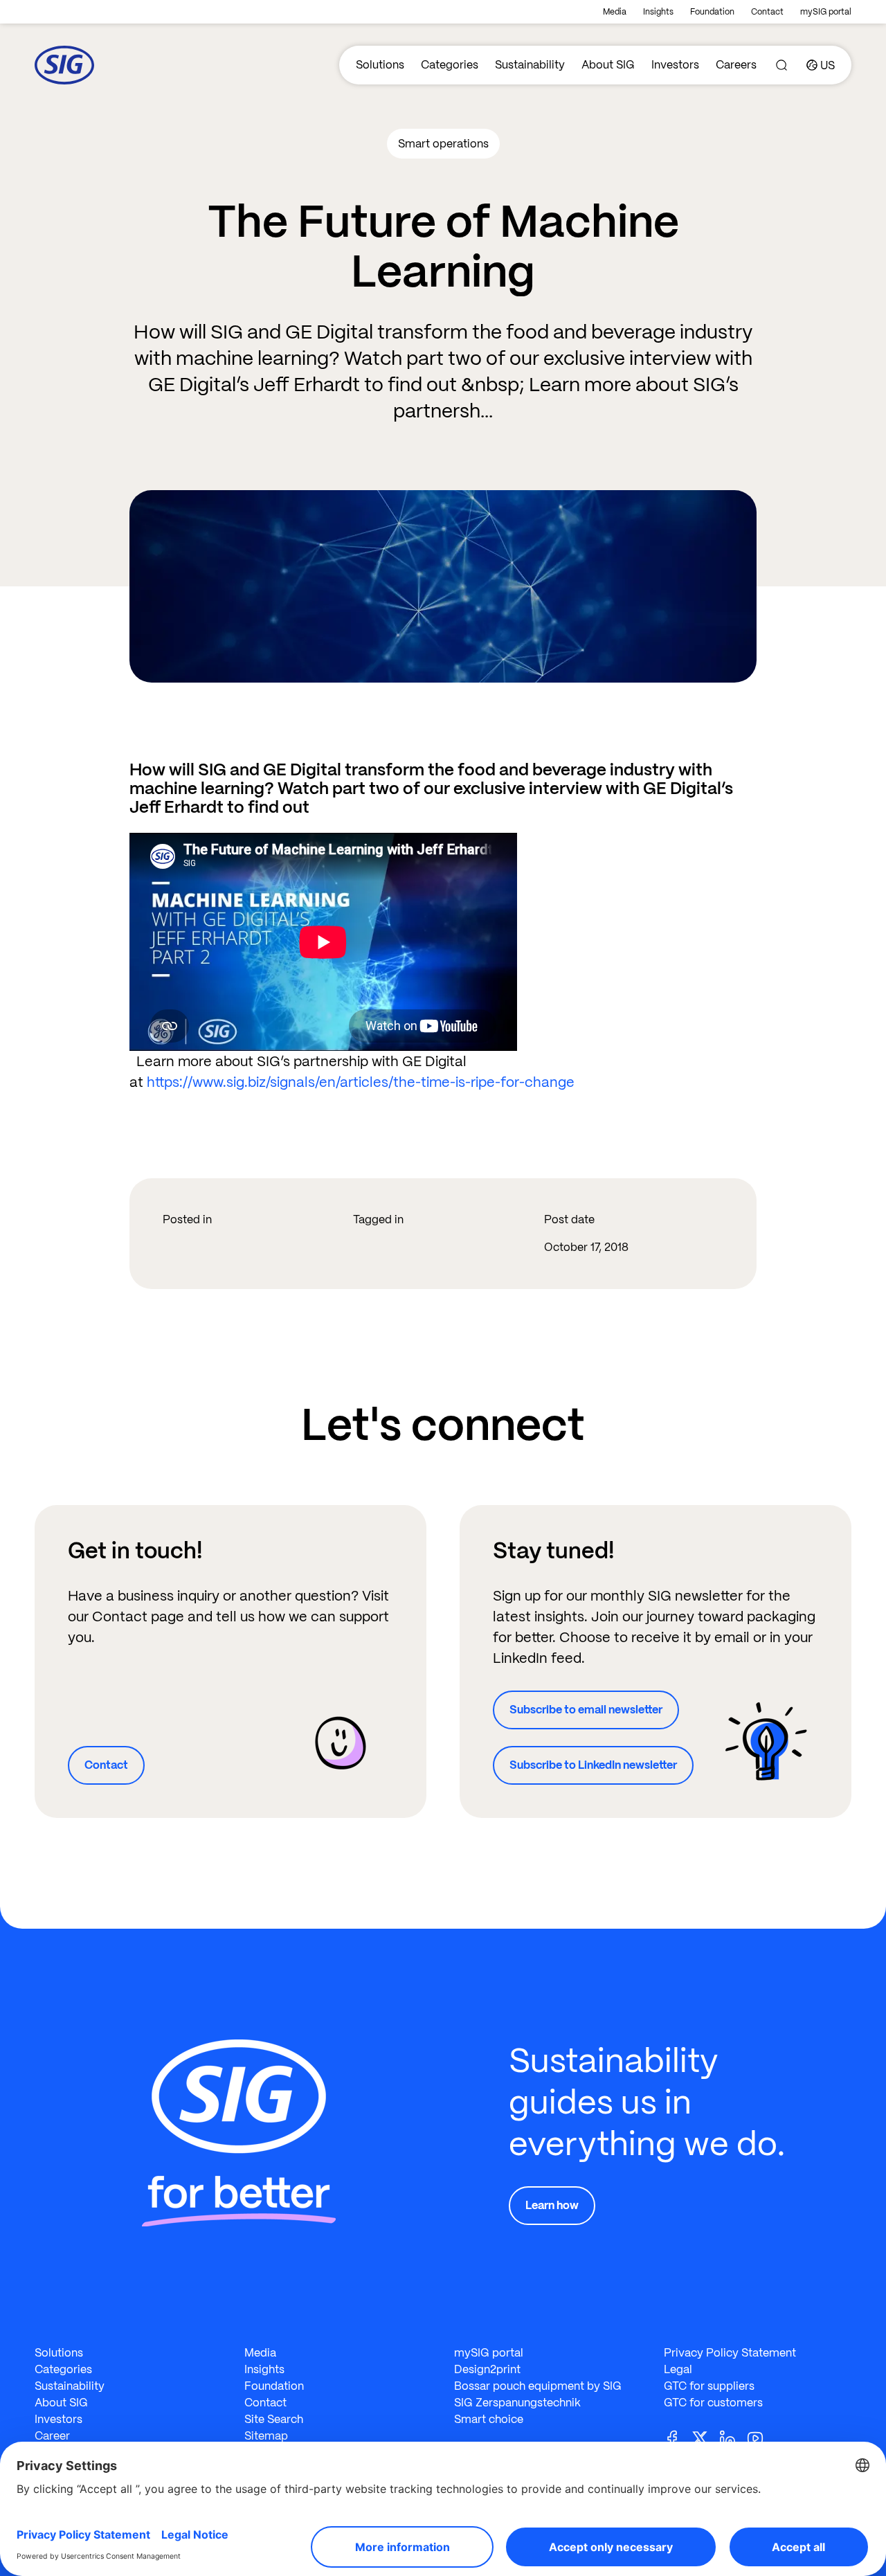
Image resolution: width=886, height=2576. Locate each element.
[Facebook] (678, 2437)
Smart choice (489, 2419)
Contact (767, 12)
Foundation (712, 12)
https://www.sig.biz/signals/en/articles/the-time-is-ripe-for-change (361, 1082)
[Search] (781, 65)
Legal (678, 2369)
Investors (675, 65)
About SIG (608, 65)
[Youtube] (761, 2437)
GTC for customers (713, 2403)
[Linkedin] (733, 2437)
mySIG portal (826, 12)
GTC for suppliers (709, 2386)
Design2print (487, 2369)
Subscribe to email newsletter (586, 1710)
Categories (450, 65)
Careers (736, 65)
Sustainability (530, 65)
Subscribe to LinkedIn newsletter (593, 1765)
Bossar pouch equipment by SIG (538, 2386)
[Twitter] (705, 2437)
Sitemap (266, 2436)
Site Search (274, 2419)
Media (615, 12)
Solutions (380, 65)
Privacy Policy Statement (730, 2353)
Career (52, 2436)
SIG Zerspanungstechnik (517, 2403)
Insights (658, 12)
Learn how (552, 2205)
